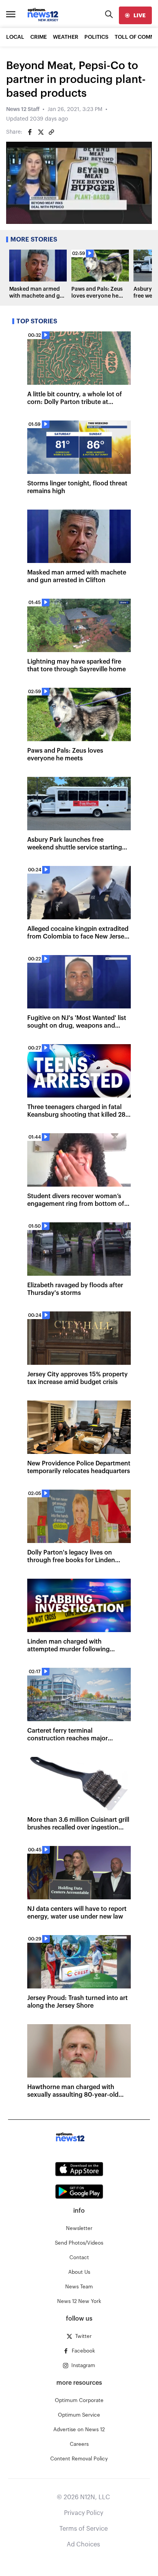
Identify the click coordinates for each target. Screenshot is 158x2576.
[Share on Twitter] (41, 132)
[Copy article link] (51, 132)
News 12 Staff (23, 109)
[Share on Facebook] (30, 132)
